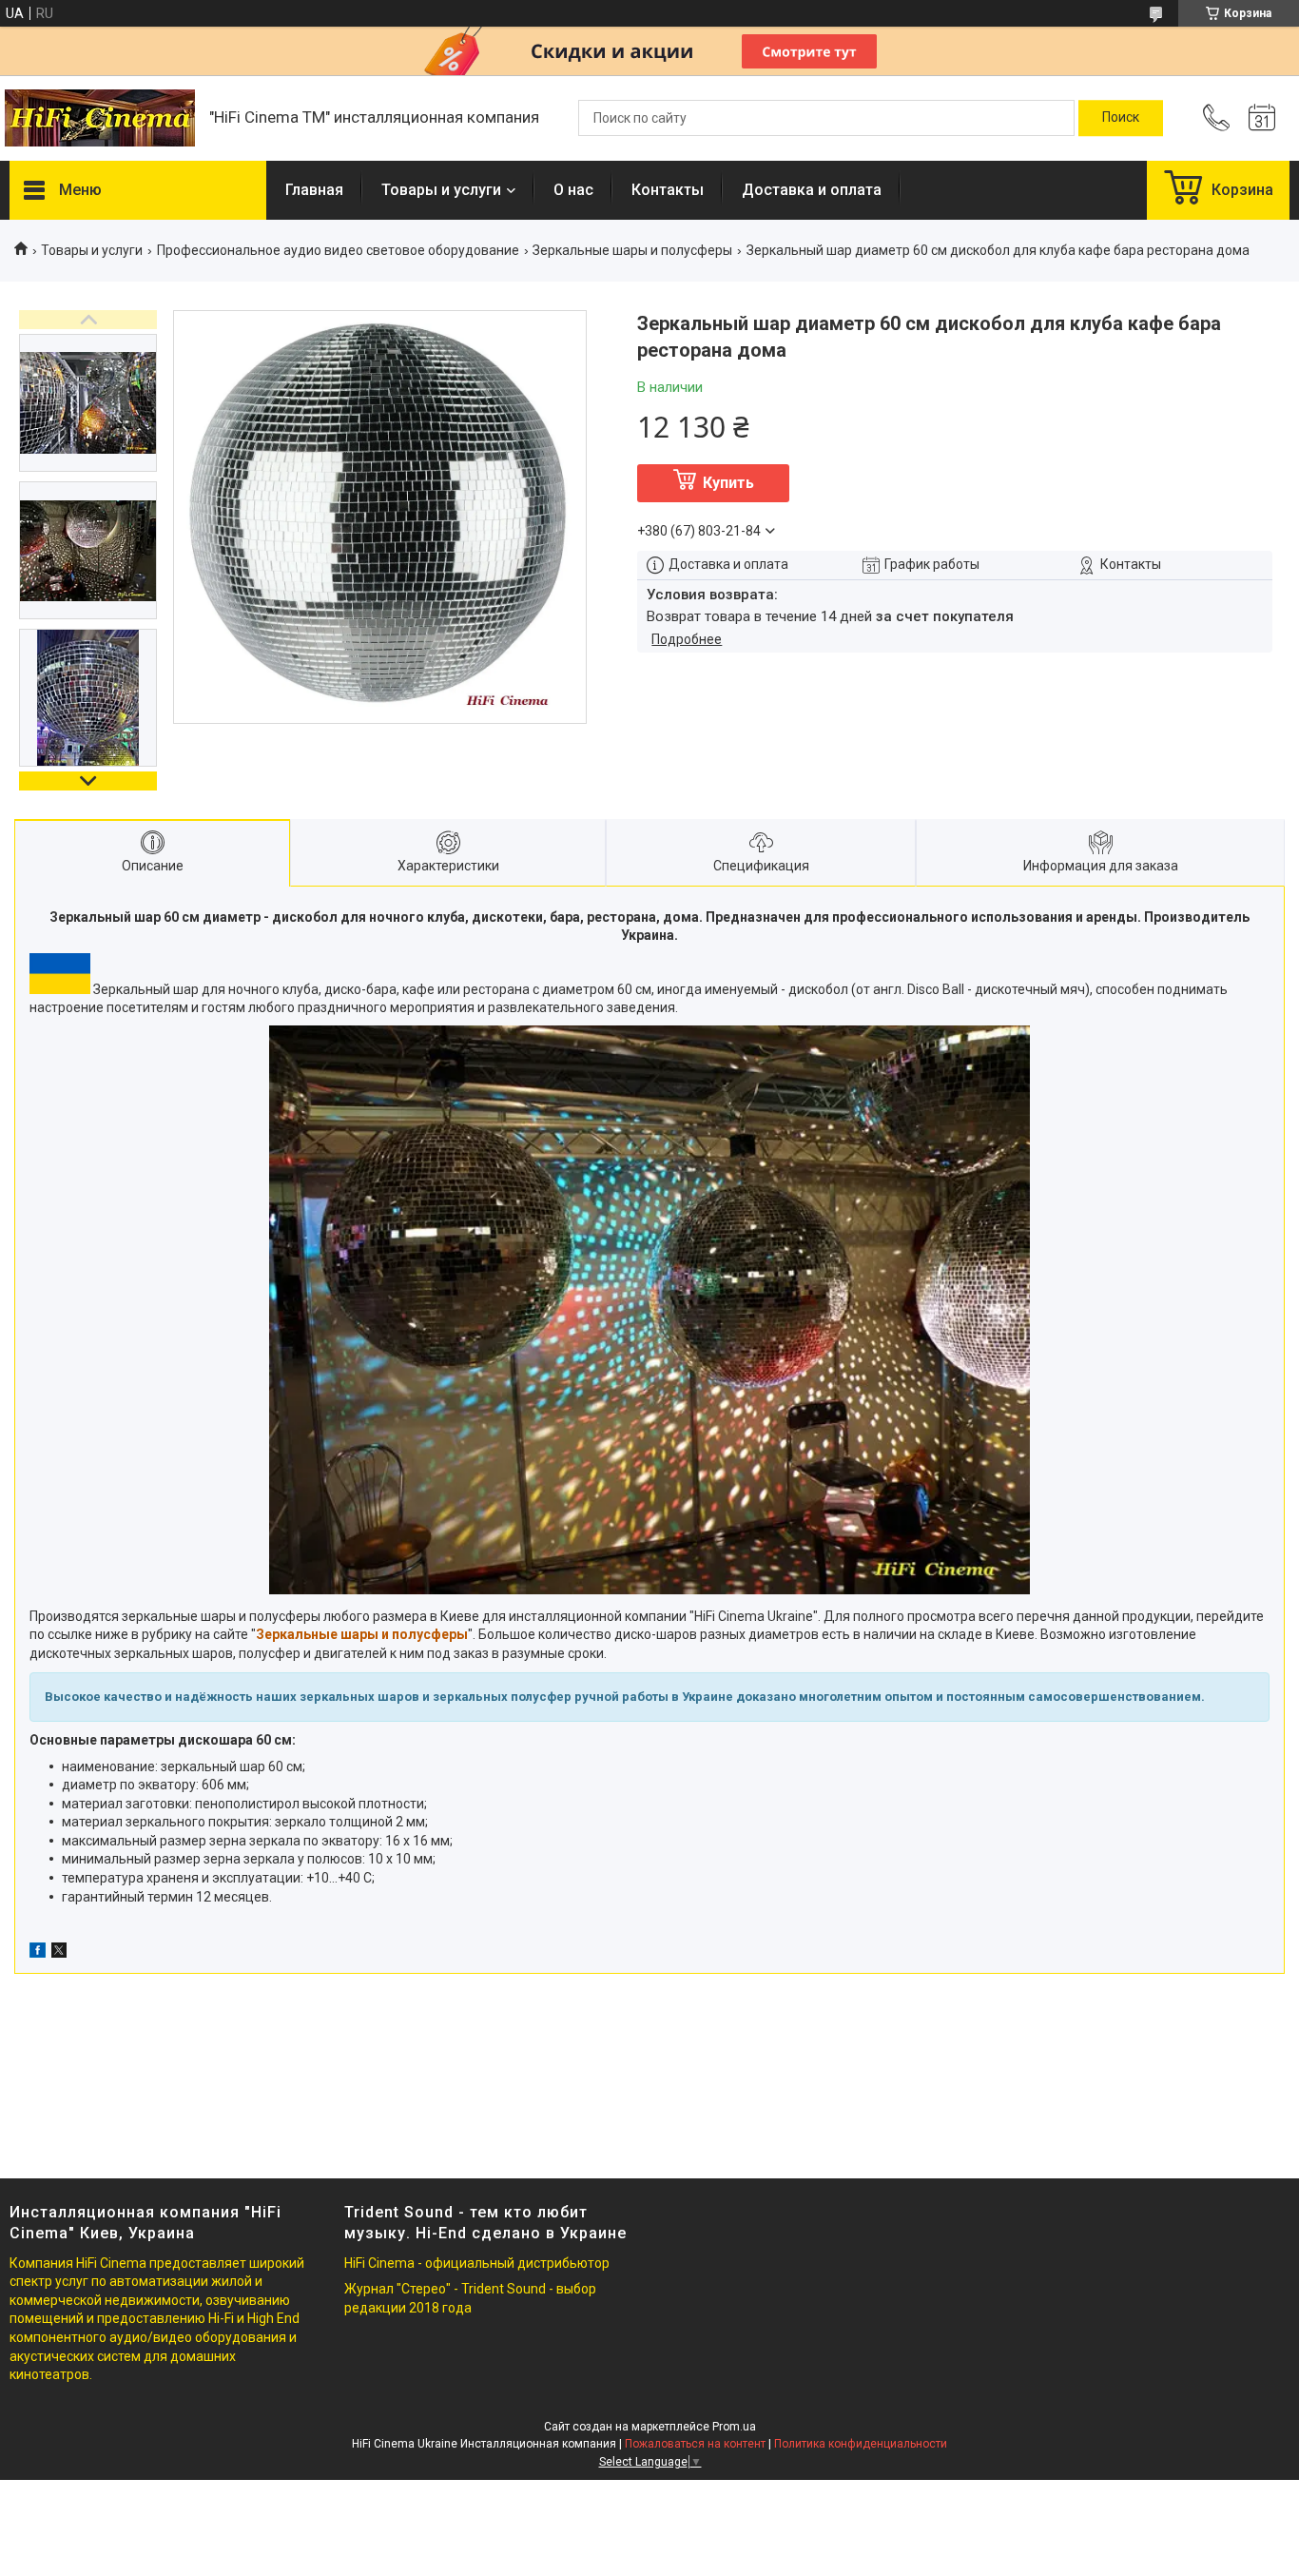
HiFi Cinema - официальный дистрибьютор (477, 2263)
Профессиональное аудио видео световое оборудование (338, 250)
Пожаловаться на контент (695, 2444)
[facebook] (38, 1953)
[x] (59, 1953)
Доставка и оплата (812, 190)
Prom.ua (734, 2427)
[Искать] (1121, 118)
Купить (728, 483)
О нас (573, 190)
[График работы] (1262, 118)
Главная (314, 190)
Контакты (668, 190)
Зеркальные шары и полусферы (632, 250)
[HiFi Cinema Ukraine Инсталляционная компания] (100, 118)
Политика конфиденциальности (861, 2444)
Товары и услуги (441, 190)
